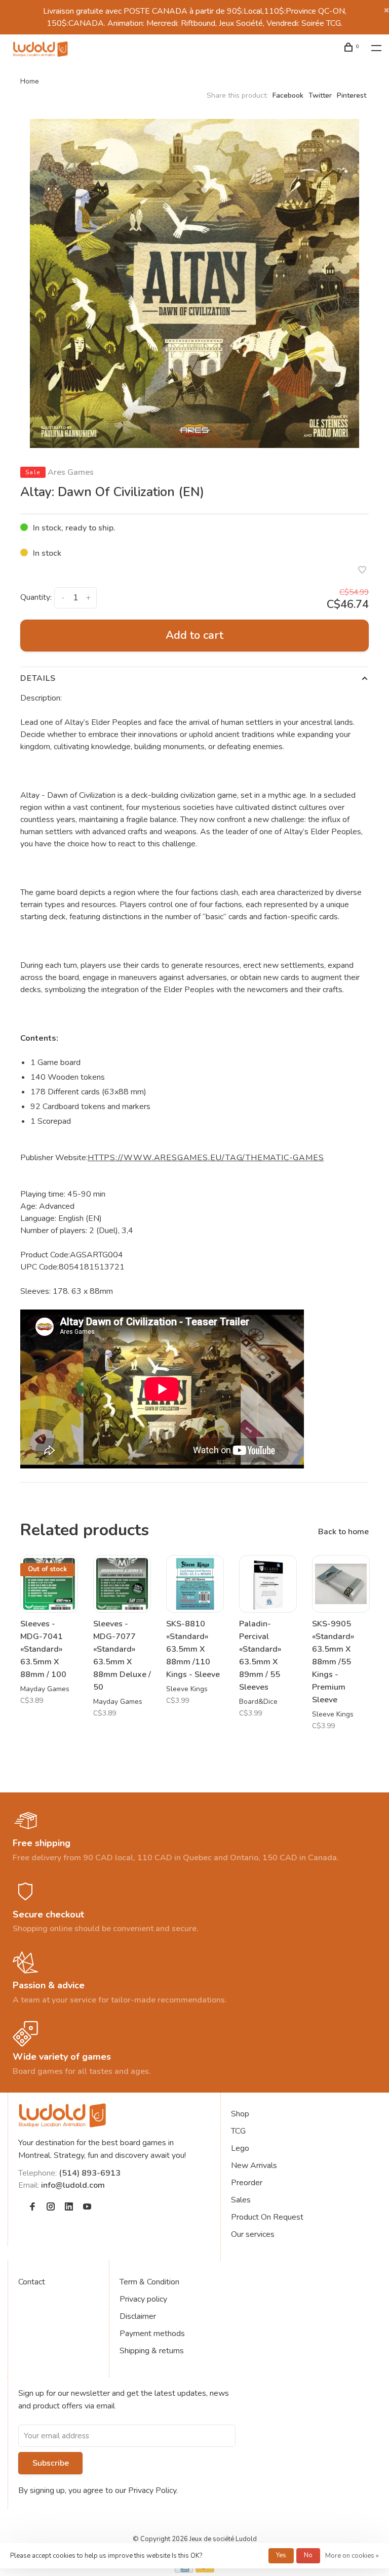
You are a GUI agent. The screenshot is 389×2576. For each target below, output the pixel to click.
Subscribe (51, 2463)
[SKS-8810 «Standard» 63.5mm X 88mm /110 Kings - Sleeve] (195, 1584)
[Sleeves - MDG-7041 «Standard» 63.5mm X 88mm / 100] (49, 1584)
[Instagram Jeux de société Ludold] (51, 2207)
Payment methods (152, 2334)
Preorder (247, 2183)
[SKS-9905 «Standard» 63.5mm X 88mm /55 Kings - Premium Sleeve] (341, 1584)
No (308, 2555)
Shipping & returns (152, 2351)
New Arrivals (254, 2165)
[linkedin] (69, 2207)
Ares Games (71, 472)
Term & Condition (149, 2282)
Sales (241, 2200)
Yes (281, 2555)
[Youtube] (87, 2207)
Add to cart (194, 635)
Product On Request (267, 2217)
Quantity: (36, 597)
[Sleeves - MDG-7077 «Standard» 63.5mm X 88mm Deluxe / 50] (122, 1584)
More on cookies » (352, 2556)
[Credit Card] (184, 2570)
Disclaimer (138, 2316)
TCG (238, 2131)
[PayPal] (205, 2570)
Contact (32, 2282)
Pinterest (352, 95)
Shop (240, 2114)
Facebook (288, 95)
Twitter (320, 95)
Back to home (343, 1532)
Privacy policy (143, 2299)
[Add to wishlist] (362, 571)
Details (38, 678)
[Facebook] (32, 2207)
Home (30, 81)
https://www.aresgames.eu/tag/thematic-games (206, 1158)
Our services (253, 2234)
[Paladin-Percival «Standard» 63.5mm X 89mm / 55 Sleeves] (268, 1584)
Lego (240, 2148)
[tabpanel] (194, 283)
